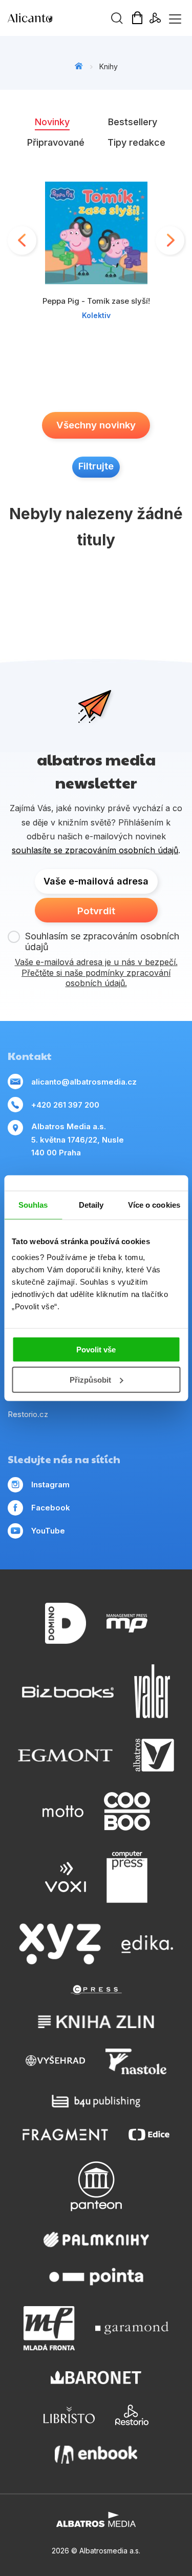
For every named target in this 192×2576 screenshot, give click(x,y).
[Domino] (66, 1624)
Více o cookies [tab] (154, 1204)
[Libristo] (69, 2415)
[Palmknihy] (96, 2239)
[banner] (67, 18)
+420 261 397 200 (65, 1105)
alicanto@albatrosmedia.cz (84, 1082)
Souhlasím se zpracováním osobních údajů (102, 942)
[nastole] (136, 2061)
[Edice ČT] (149, 2135)
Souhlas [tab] (33, 1204)
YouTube (48, 1531)
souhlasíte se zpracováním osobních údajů (95, 850)
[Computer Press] (127, 1877)
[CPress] (96, 1990)
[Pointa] (96, 2277)
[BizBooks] (68, 1691)
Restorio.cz (28, 1414)
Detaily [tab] (91, 1204)
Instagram (50, 1484)
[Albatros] (154, 1755)
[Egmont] (65, 1755)
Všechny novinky (96, 425)
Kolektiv (96, 315)
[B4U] (96, 2101)
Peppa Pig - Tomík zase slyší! (96, 301)
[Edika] (147, 1944)
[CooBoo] (127, 1811)
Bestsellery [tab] (133, 122)
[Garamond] (132, 2328)
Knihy (109, 66)
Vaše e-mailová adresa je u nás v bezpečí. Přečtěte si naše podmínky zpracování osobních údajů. (96, 973)
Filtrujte (96, 466)
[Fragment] (65, 2135)
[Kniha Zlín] (96, 2022)
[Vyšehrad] (55, 2061)
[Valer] (152, 1691)
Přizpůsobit (90, 1380)
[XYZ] (60, 1944)
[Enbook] (96, 2455)
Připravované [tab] (56, 142)
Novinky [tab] (52, 122)
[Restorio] (132, 2415)
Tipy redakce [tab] (136, 142)
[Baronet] (96, 2378)
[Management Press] (127, 1624)
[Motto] (63, 1811)
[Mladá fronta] (49, 2328)
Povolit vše (96, 1350)
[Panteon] (96, 2186)
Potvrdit (96, 911)
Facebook (51, 1508)
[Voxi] (66, 1877)
